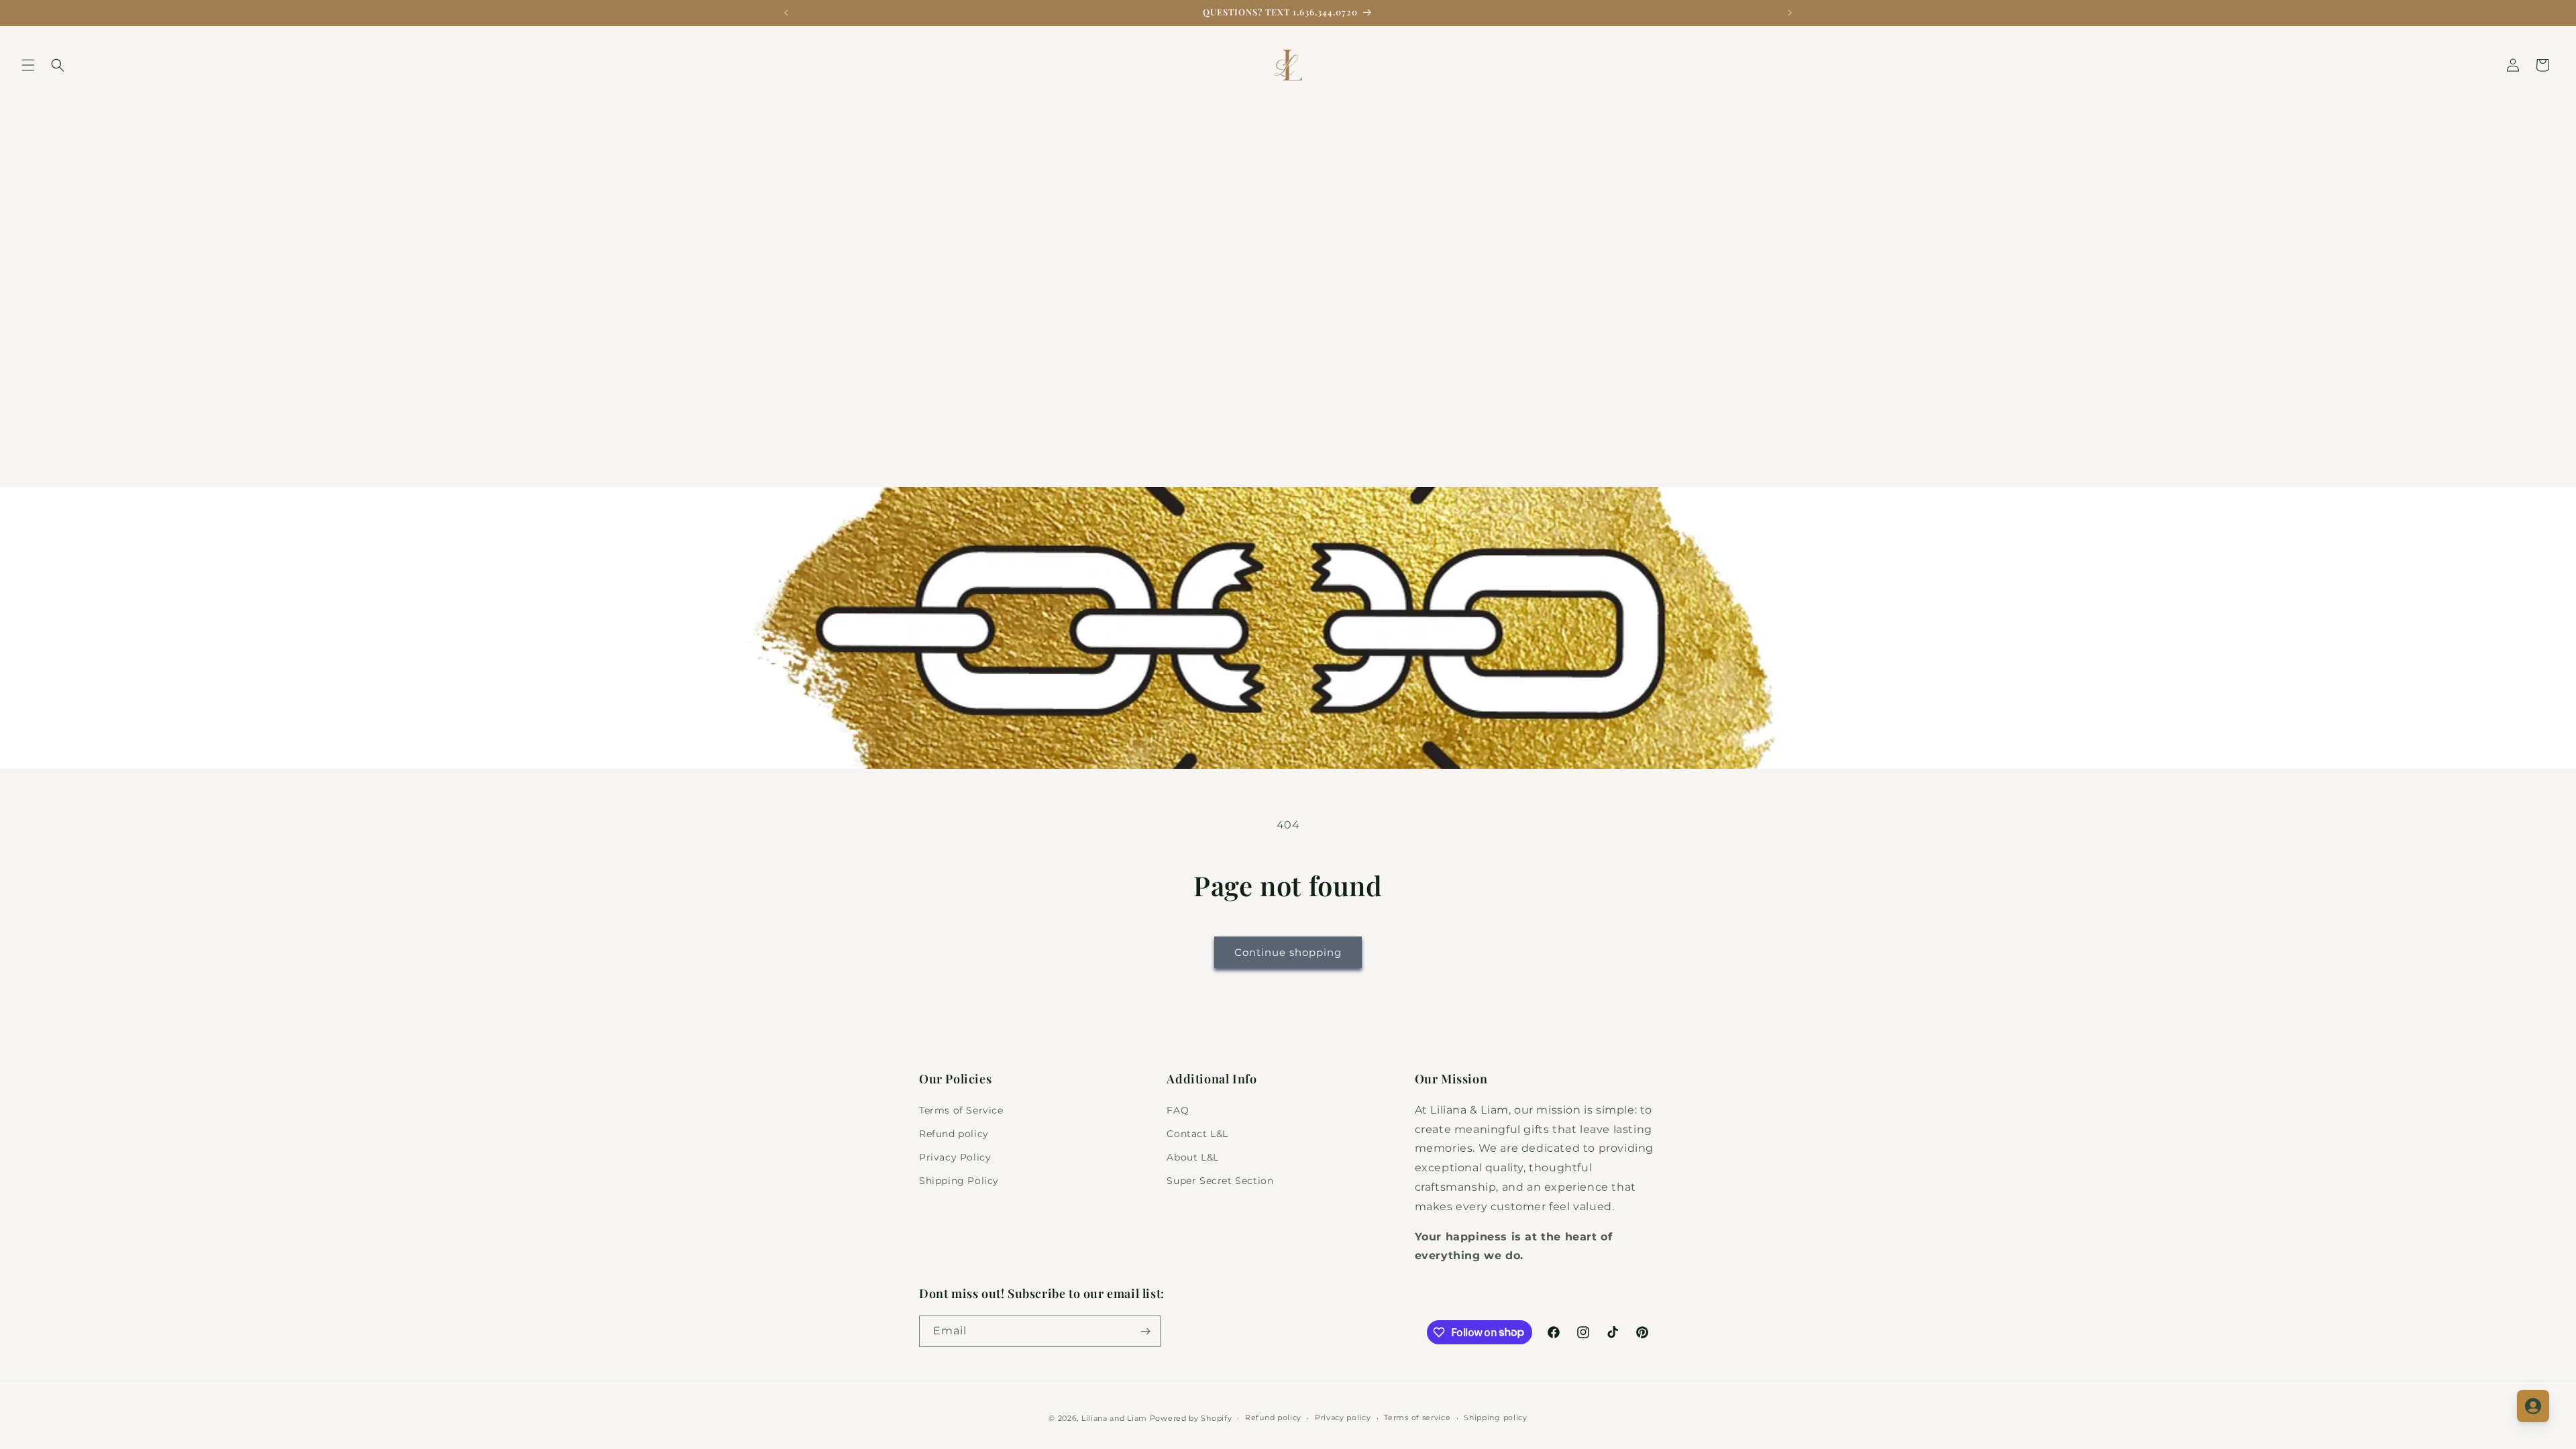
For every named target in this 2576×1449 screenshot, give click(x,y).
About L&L (1192, 1157)
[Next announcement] (1790, 13)
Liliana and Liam (1114, 1418)
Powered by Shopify (1191, 1418)
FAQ (1178, 1110)
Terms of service (1417, 1417)
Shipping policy (1496, 1417)
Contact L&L (1197, 1134)
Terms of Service (961, 1110)
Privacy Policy (955, 1157)
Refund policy (954, 1134)
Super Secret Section (1220, 1181)
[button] (28, 65)
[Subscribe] (1145, 1331)
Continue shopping (1288, 952)
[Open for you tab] (2533, 1406)
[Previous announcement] (786, 13)
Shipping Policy (959, 1181)
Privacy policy (1343, 1417)
